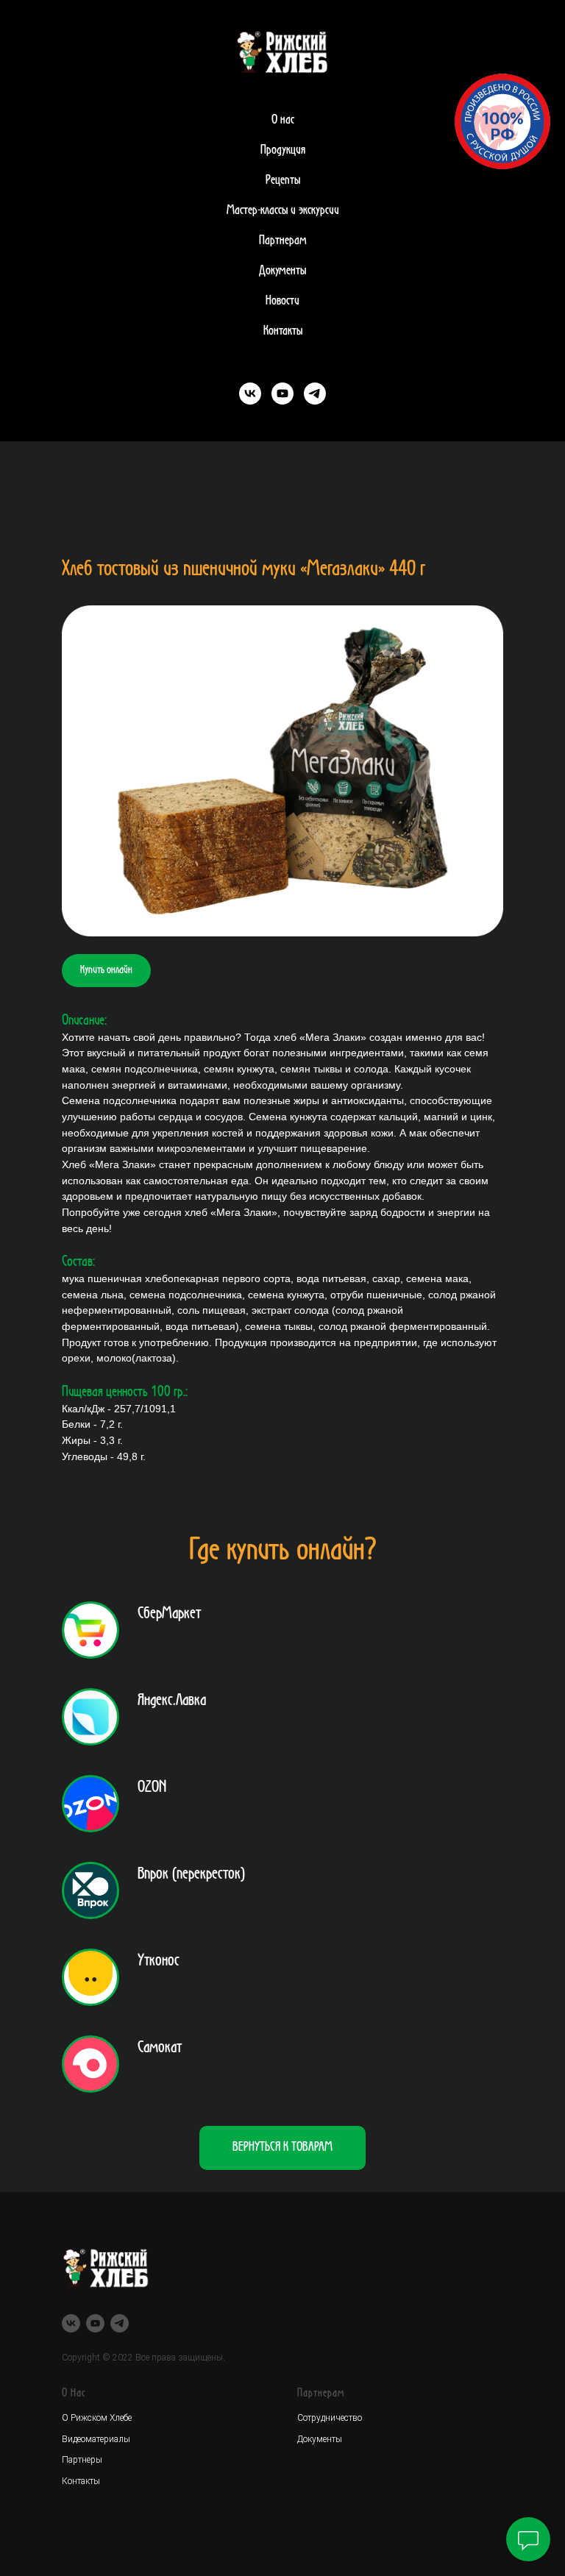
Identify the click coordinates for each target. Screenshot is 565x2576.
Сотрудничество (330, 2418)
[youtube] (282, 394)
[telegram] (315, 394)
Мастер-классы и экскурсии (283, 210)
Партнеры (82, 2460)
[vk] (250, 394)
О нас (283, 120)
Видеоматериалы (96, 2439)
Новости (282, 301)
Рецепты (283, 180)
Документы (282, 271)
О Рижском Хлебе (97, 2418)
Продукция (283, 150)
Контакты (283, 331)
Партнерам (283, 241)
